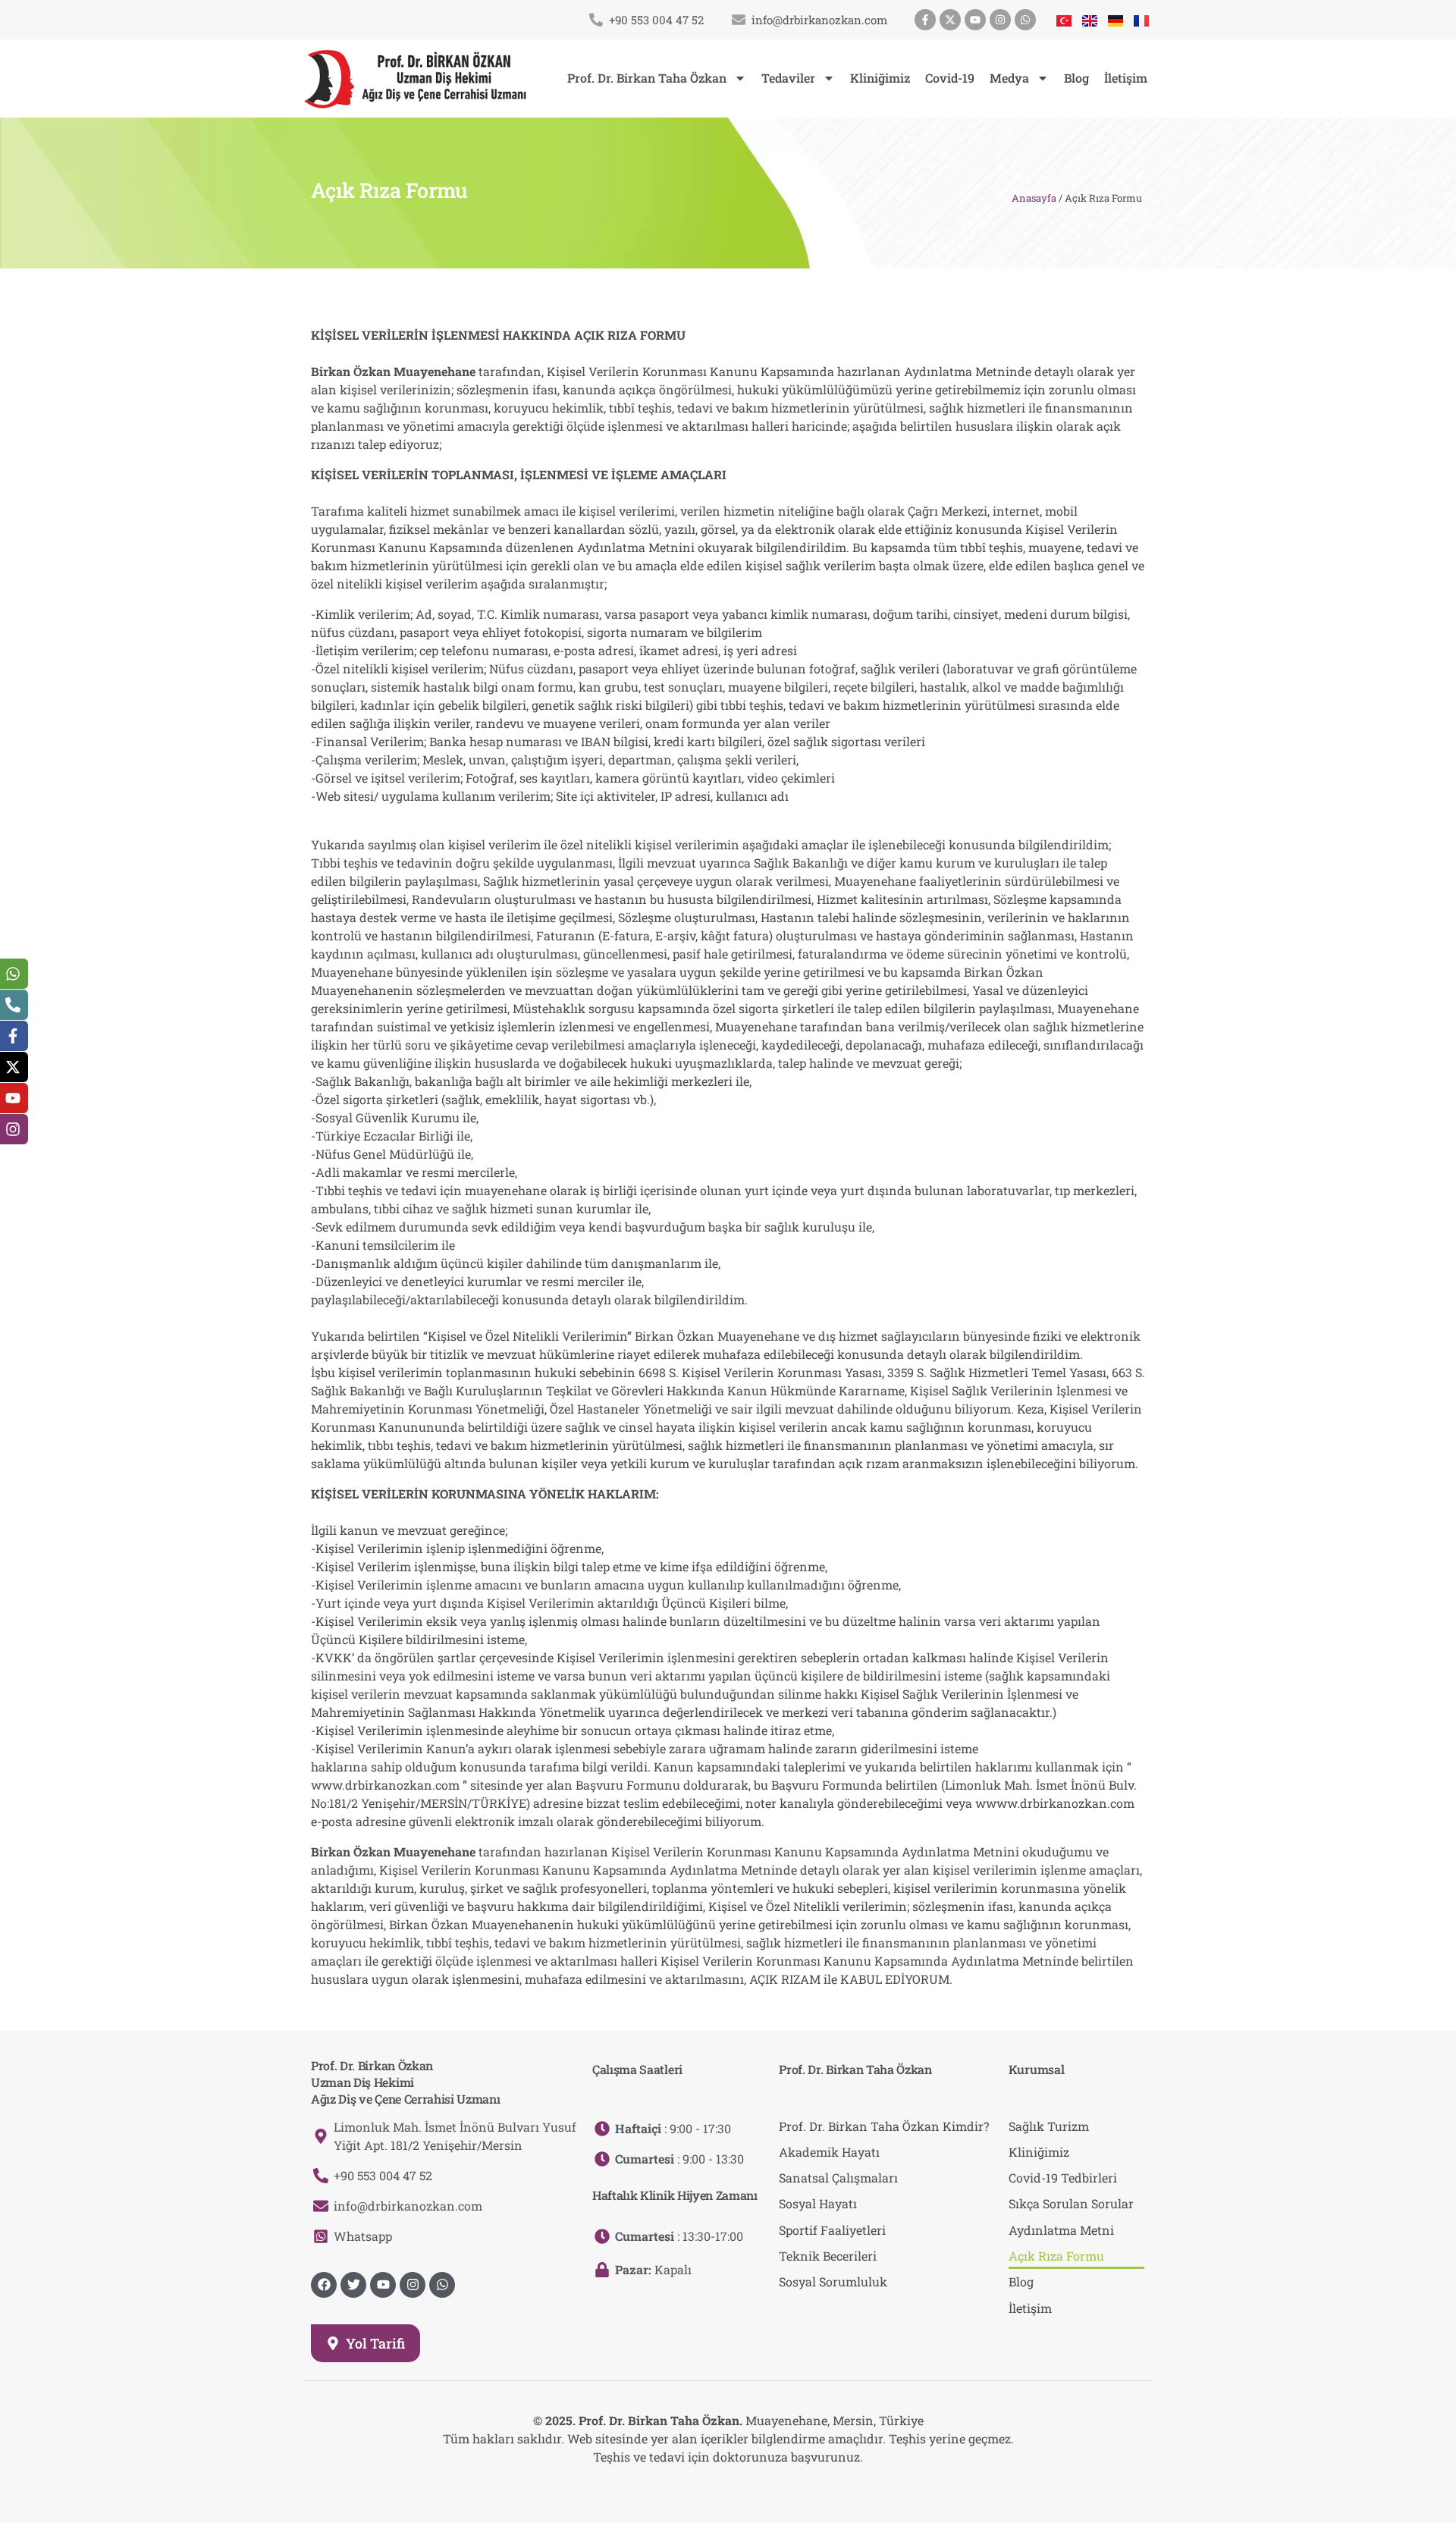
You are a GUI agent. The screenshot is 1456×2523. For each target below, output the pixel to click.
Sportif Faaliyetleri (832, 2230)
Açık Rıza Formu (1056, 2256)
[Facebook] (324, 2285)
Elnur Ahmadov (755, 2487)
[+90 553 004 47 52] (596, 20)
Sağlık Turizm (1049, 2126)
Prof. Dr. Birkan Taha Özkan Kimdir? (884, 2126)
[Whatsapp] (1025, 20)
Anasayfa (1034, 198)
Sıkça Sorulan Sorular (1071, 2203)
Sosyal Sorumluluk (833, 2281)
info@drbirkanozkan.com (819, 20)
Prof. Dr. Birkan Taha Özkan (647, 78)
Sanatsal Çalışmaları (838, 2178)
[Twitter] (353, 2285)
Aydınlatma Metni (1061, 2230)
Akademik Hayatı (829, 2152)
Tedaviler (788, 78)
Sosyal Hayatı (818, 2203)
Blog (1076, 78)
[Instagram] (1000, 20)
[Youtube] (975, 20)
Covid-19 (950, 78)
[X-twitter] (950, 20)
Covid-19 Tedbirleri (1063, 2178)
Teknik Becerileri (828, 2256)
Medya (1009, 78)
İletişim (1126, 78)
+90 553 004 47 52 (656, 20)
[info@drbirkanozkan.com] (739, 20)
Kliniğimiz (880, 78)
